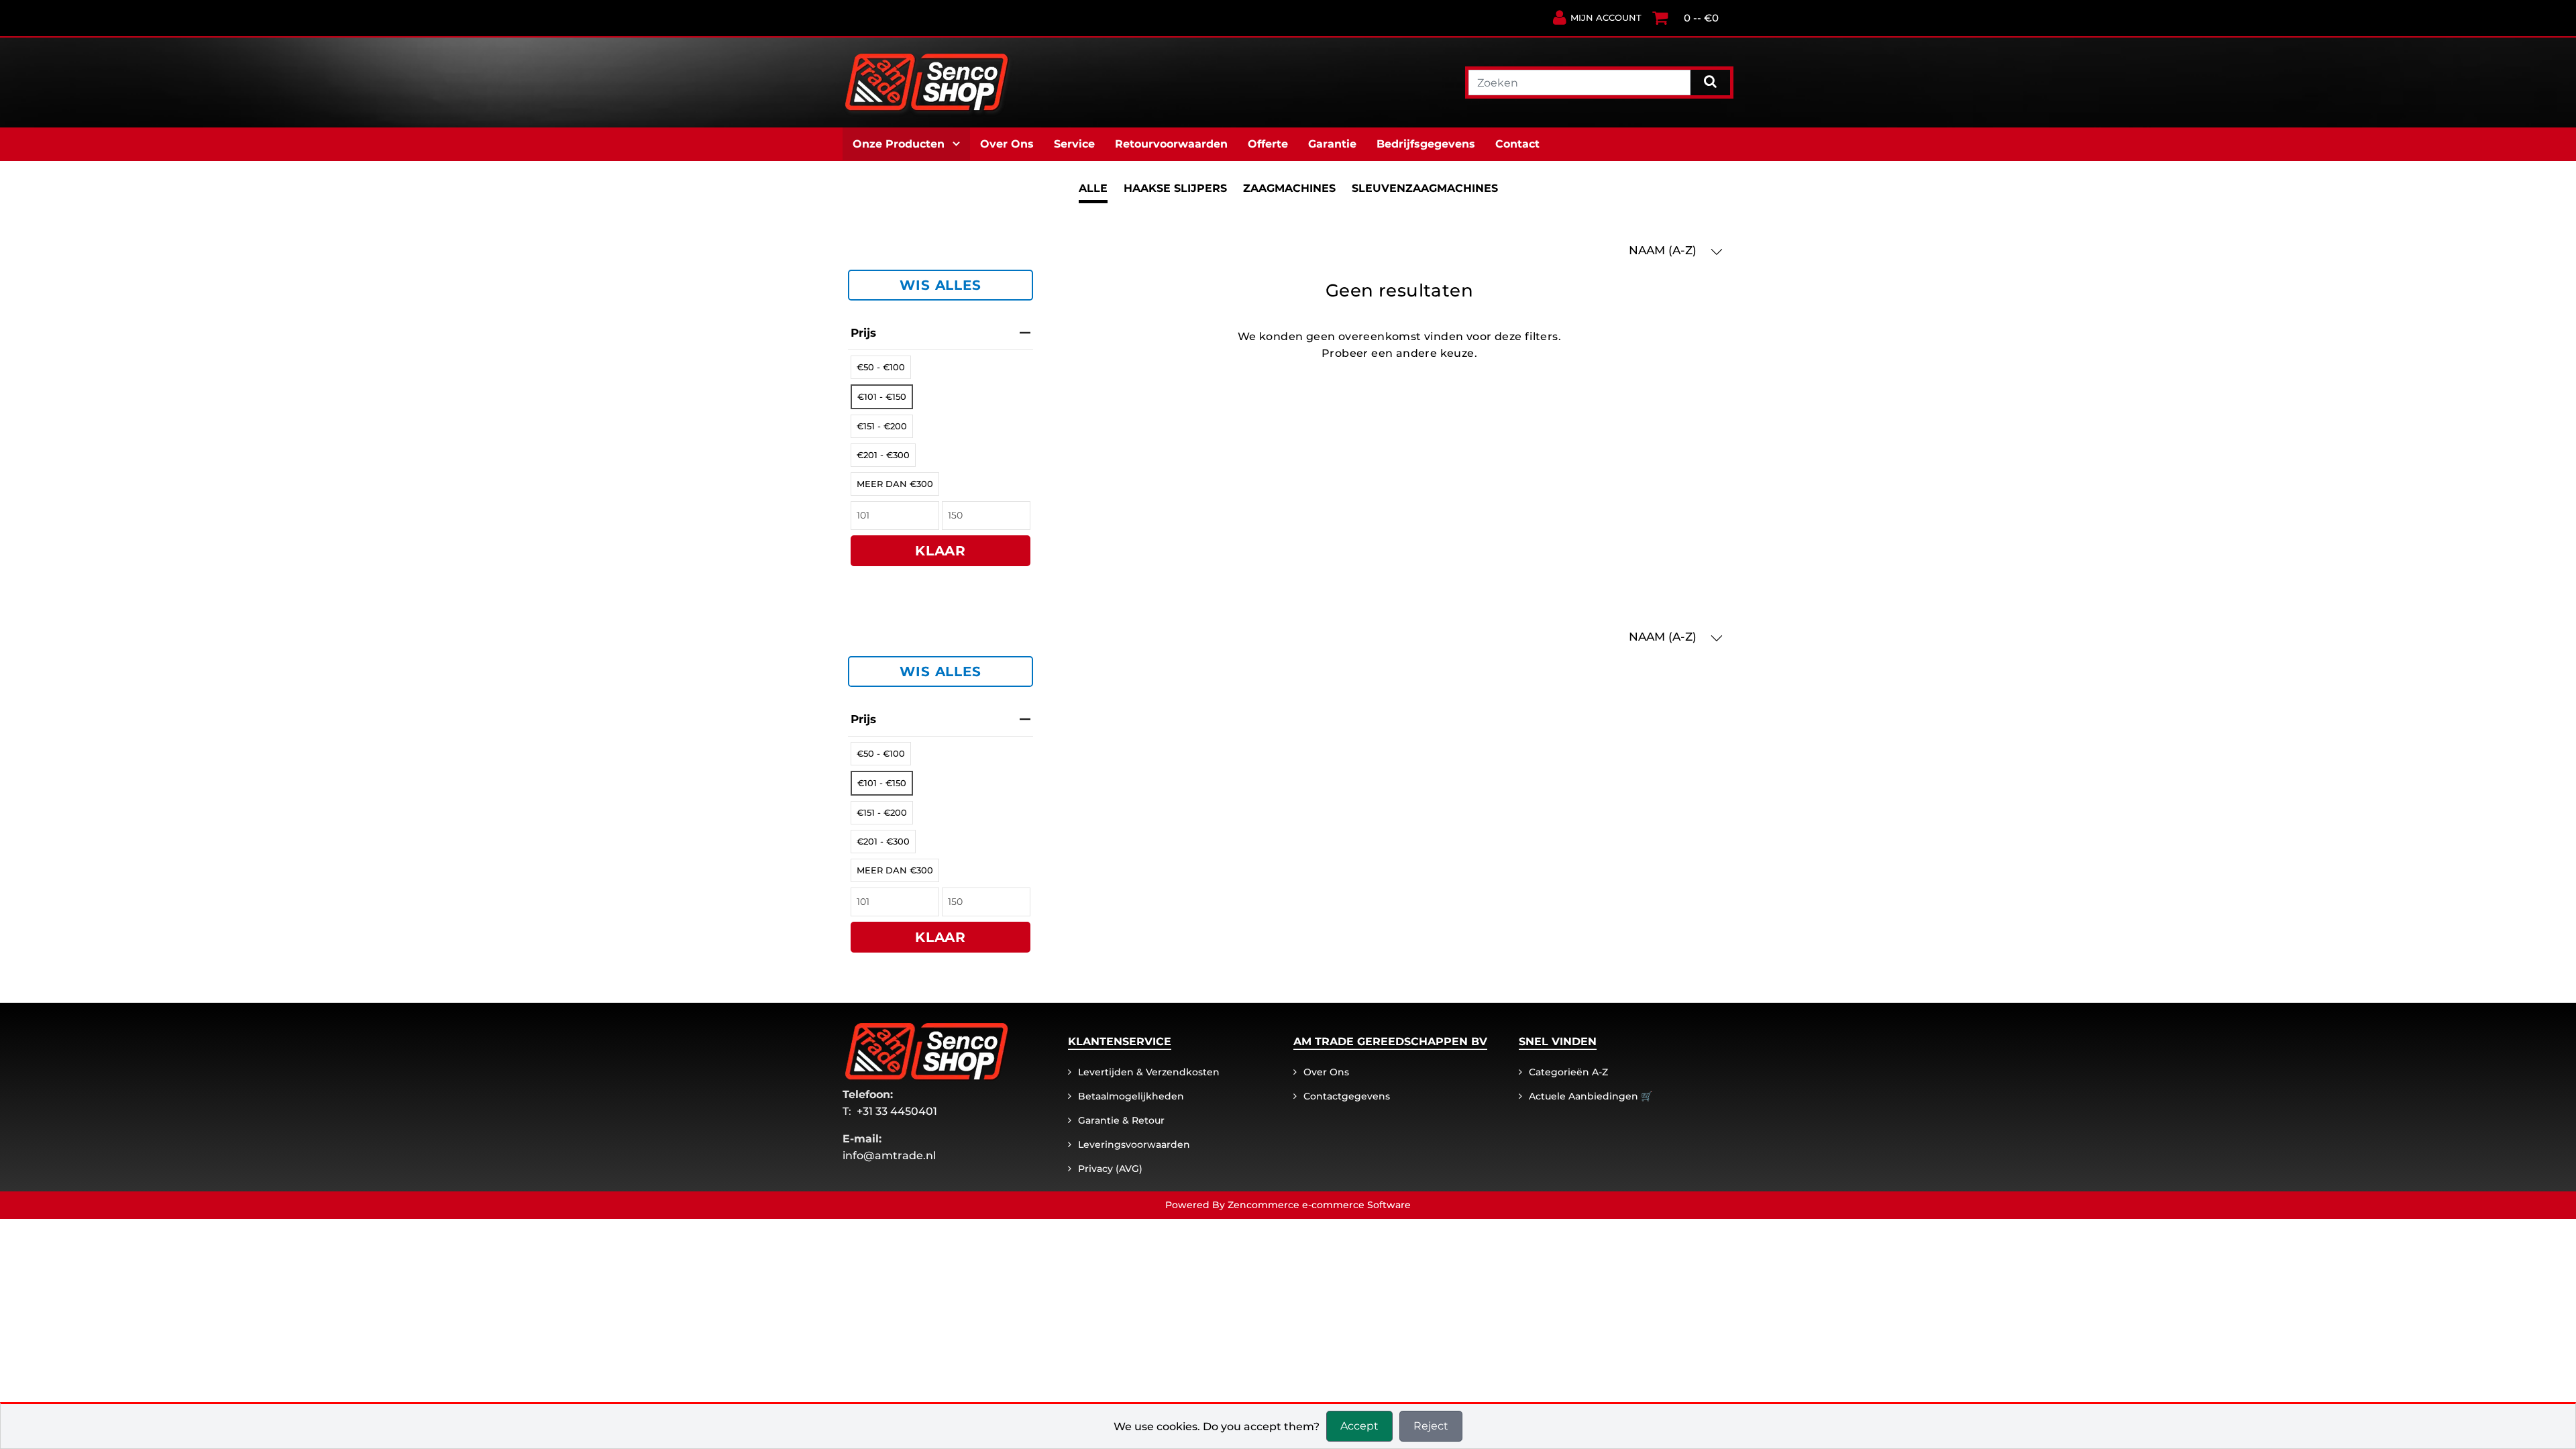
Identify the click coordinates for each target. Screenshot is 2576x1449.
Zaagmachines (1289, 188)
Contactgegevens (1347, 1096)
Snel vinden (1558, 1041)
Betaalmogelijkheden (1131, 1096)
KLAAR (941, 551)
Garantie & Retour (1121, 1120)
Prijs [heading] (863, 333)
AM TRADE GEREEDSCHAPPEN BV (1390, 1041)
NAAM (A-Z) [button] (1664, 250)
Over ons (1326, 1072)
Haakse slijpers (1175, 188)
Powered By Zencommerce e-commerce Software (1288, 1205)
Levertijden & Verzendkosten (1149, 1072)
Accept (1359, 1426)
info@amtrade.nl (889, 1156)
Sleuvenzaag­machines (1425, 188)
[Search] (1710, 81)
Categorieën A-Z (1568, 1072)
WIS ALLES (940, 285)
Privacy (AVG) (1110, 1169)
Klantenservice (1120, 1041)
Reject (1431, 1426)
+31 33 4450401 (897, 1111)
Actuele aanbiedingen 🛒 (1591, 1096)
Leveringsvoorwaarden (1134, 1144)
